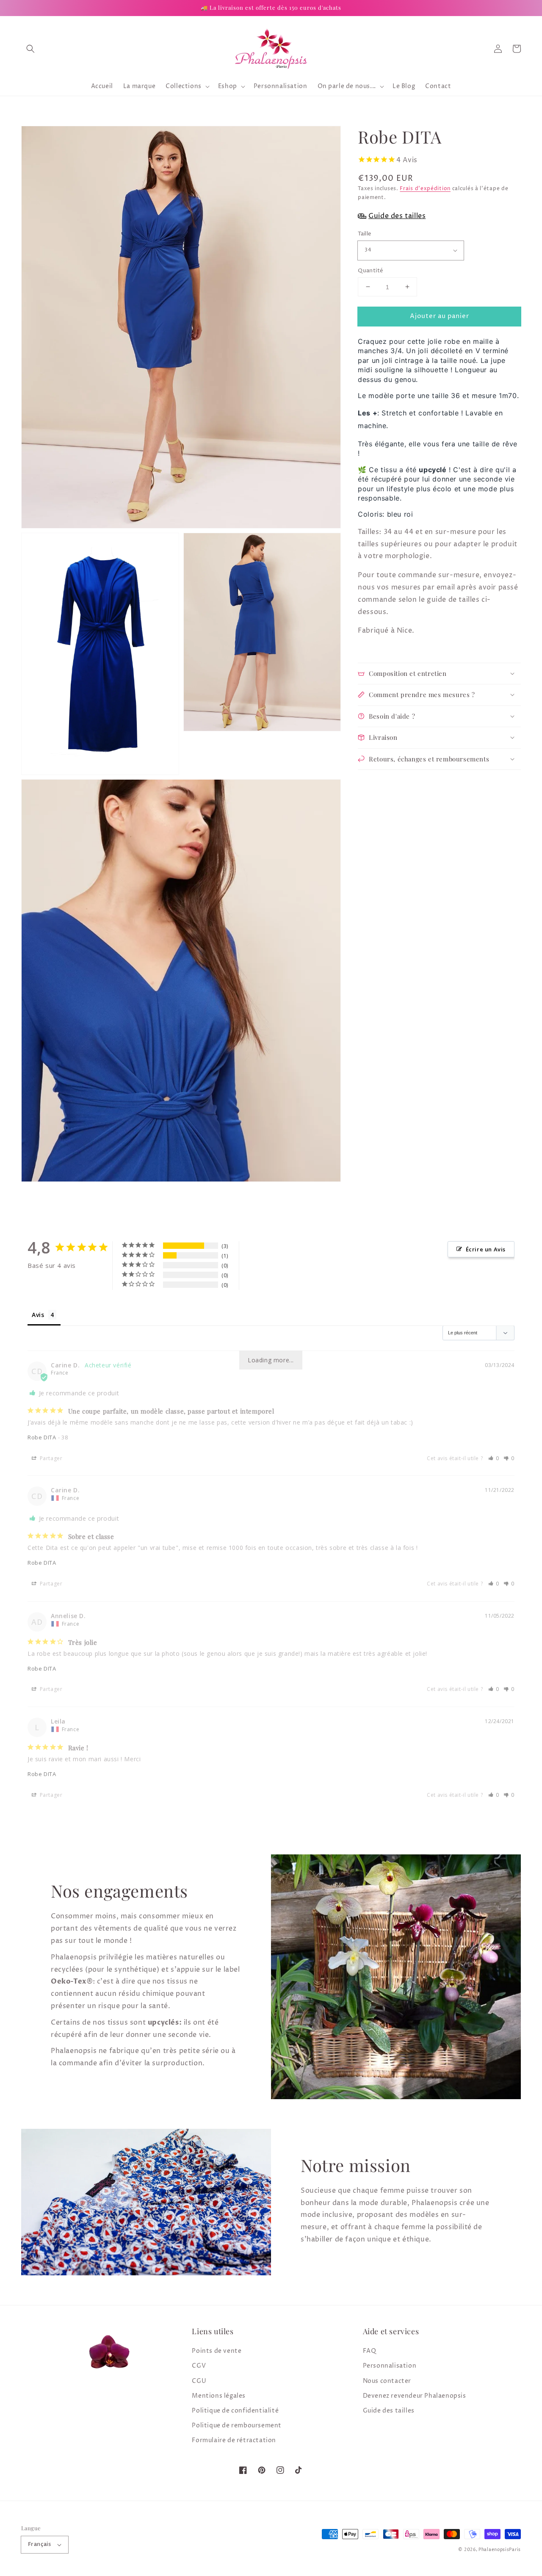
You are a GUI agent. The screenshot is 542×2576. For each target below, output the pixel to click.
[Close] (473, 1181)
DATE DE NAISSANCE (99, 1342)
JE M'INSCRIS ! (165, 1385)
